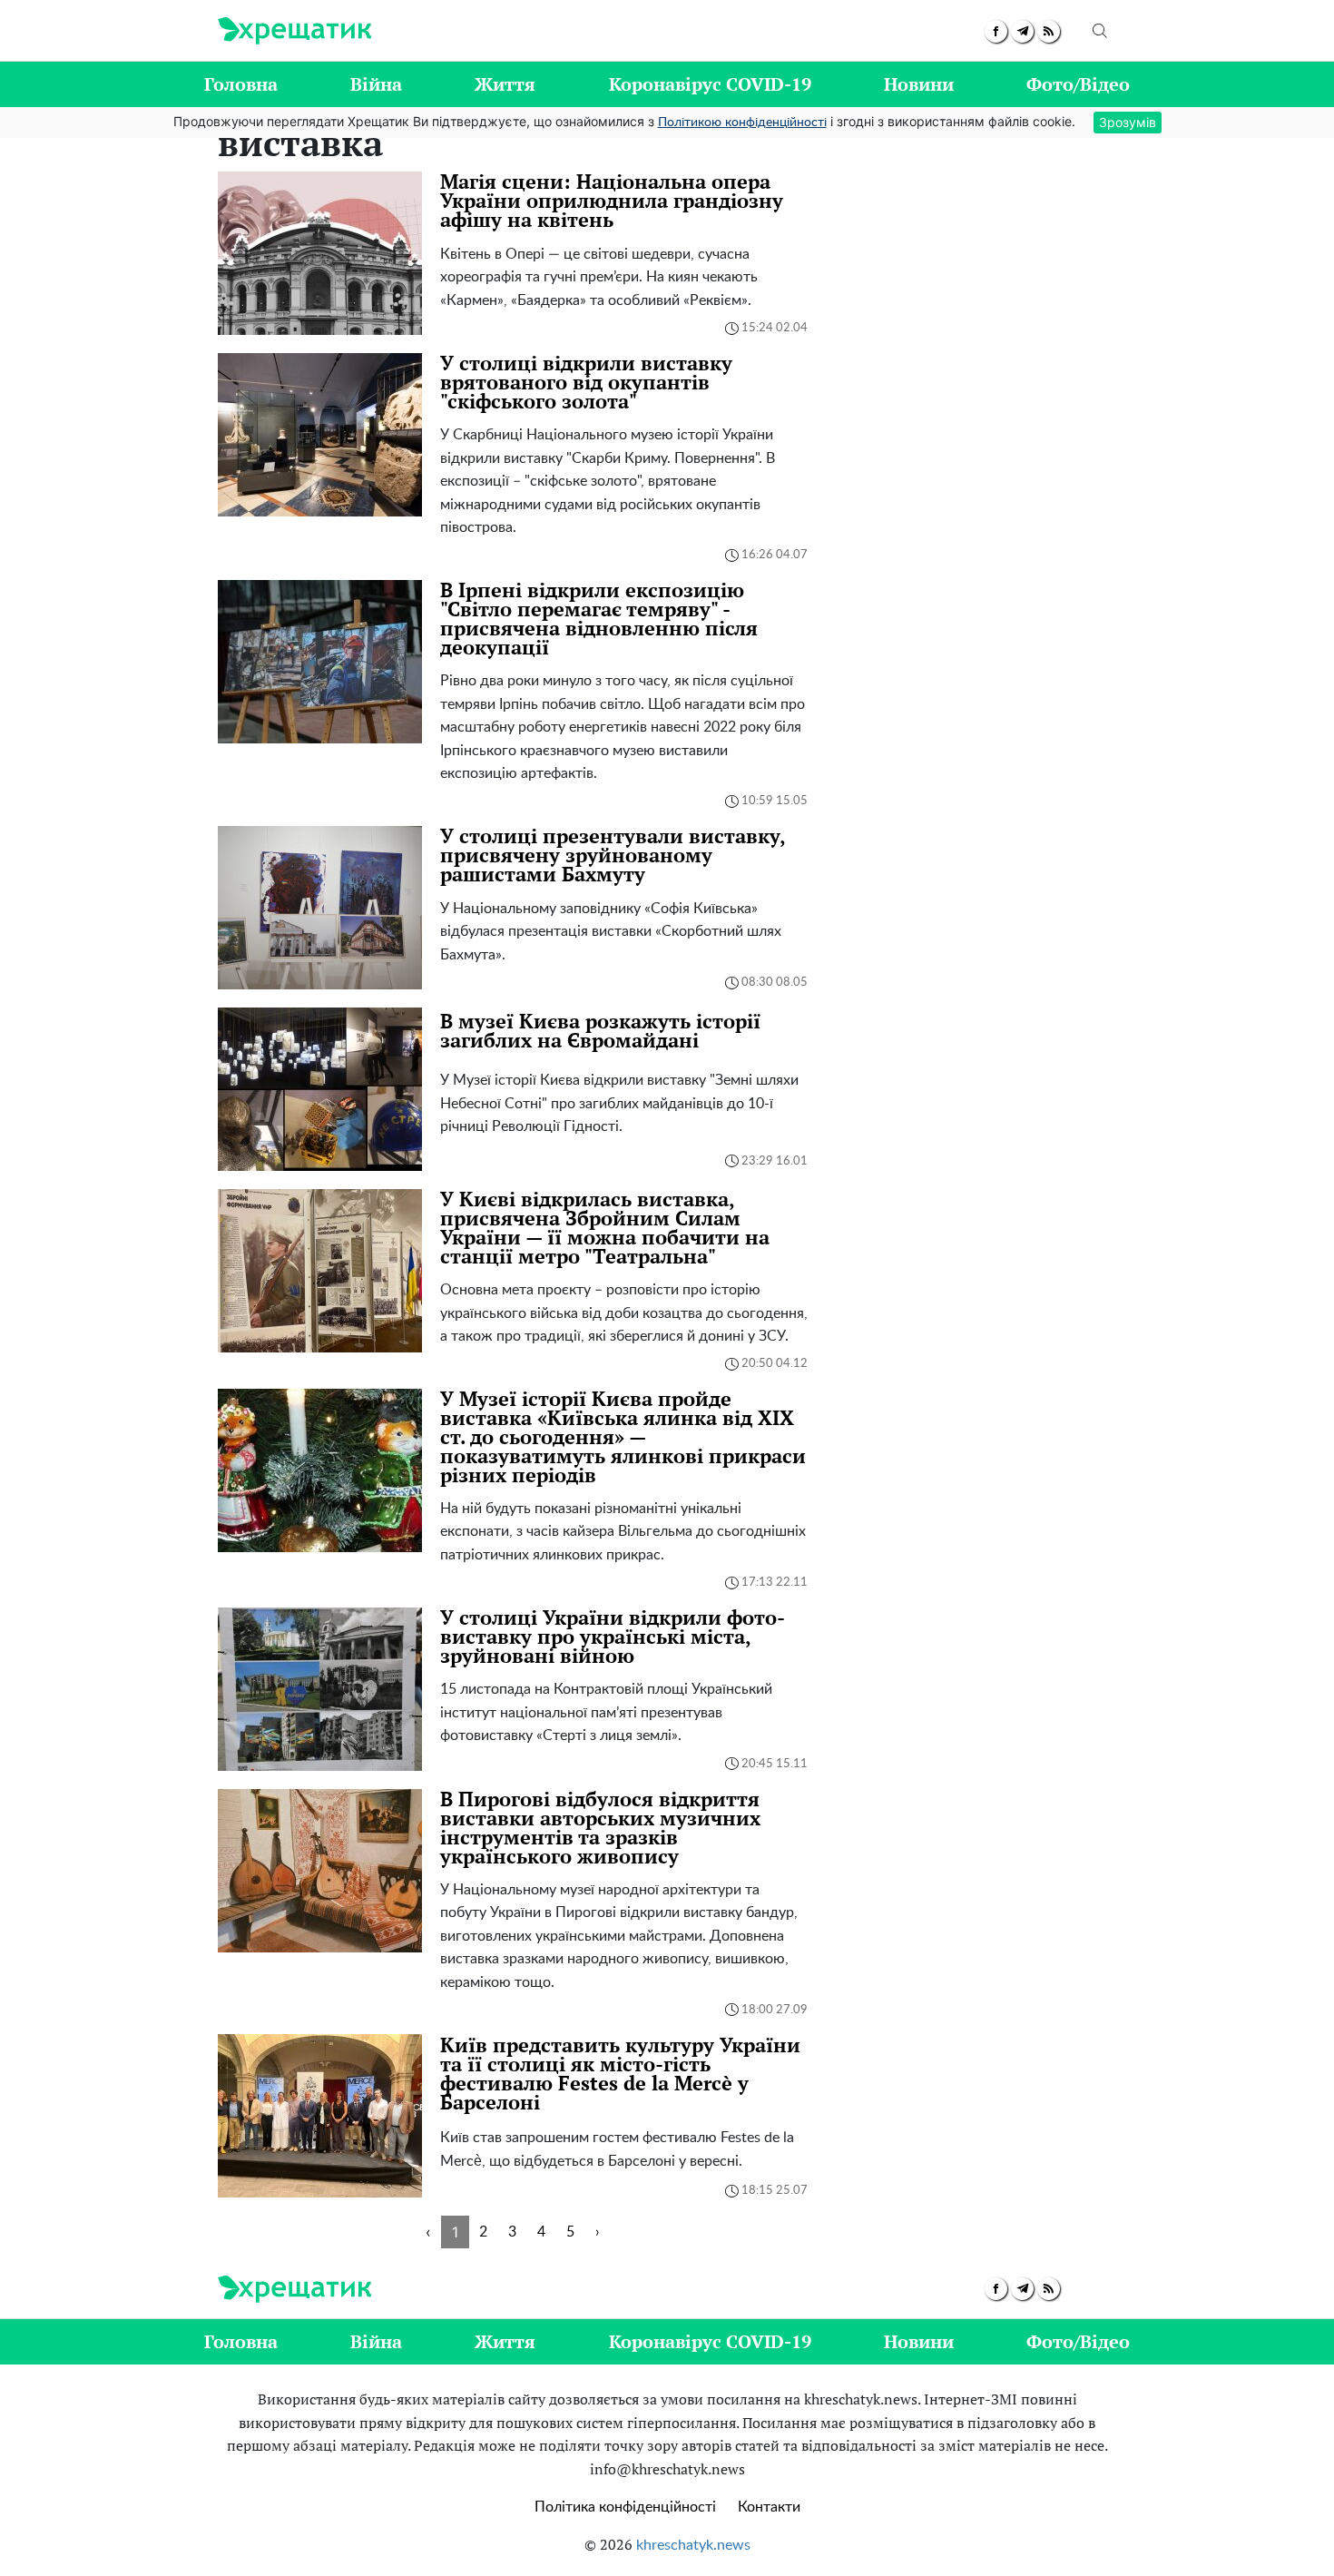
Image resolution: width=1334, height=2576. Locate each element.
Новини (919, 84)
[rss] (1049, 31)
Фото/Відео (1078, 84)
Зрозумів (1128, 122)
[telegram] (1022, 31)
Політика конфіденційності (625, 2507)
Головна (241, 84)
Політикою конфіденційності (742, 123)
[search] (1100, 31)
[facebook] (996, 31)
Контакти (769, 2507)
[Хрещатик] (294, 31)
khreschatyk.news (693, 2545)
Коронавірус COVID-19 (710, 84)
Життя (505, 84)
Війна (376, 84)
